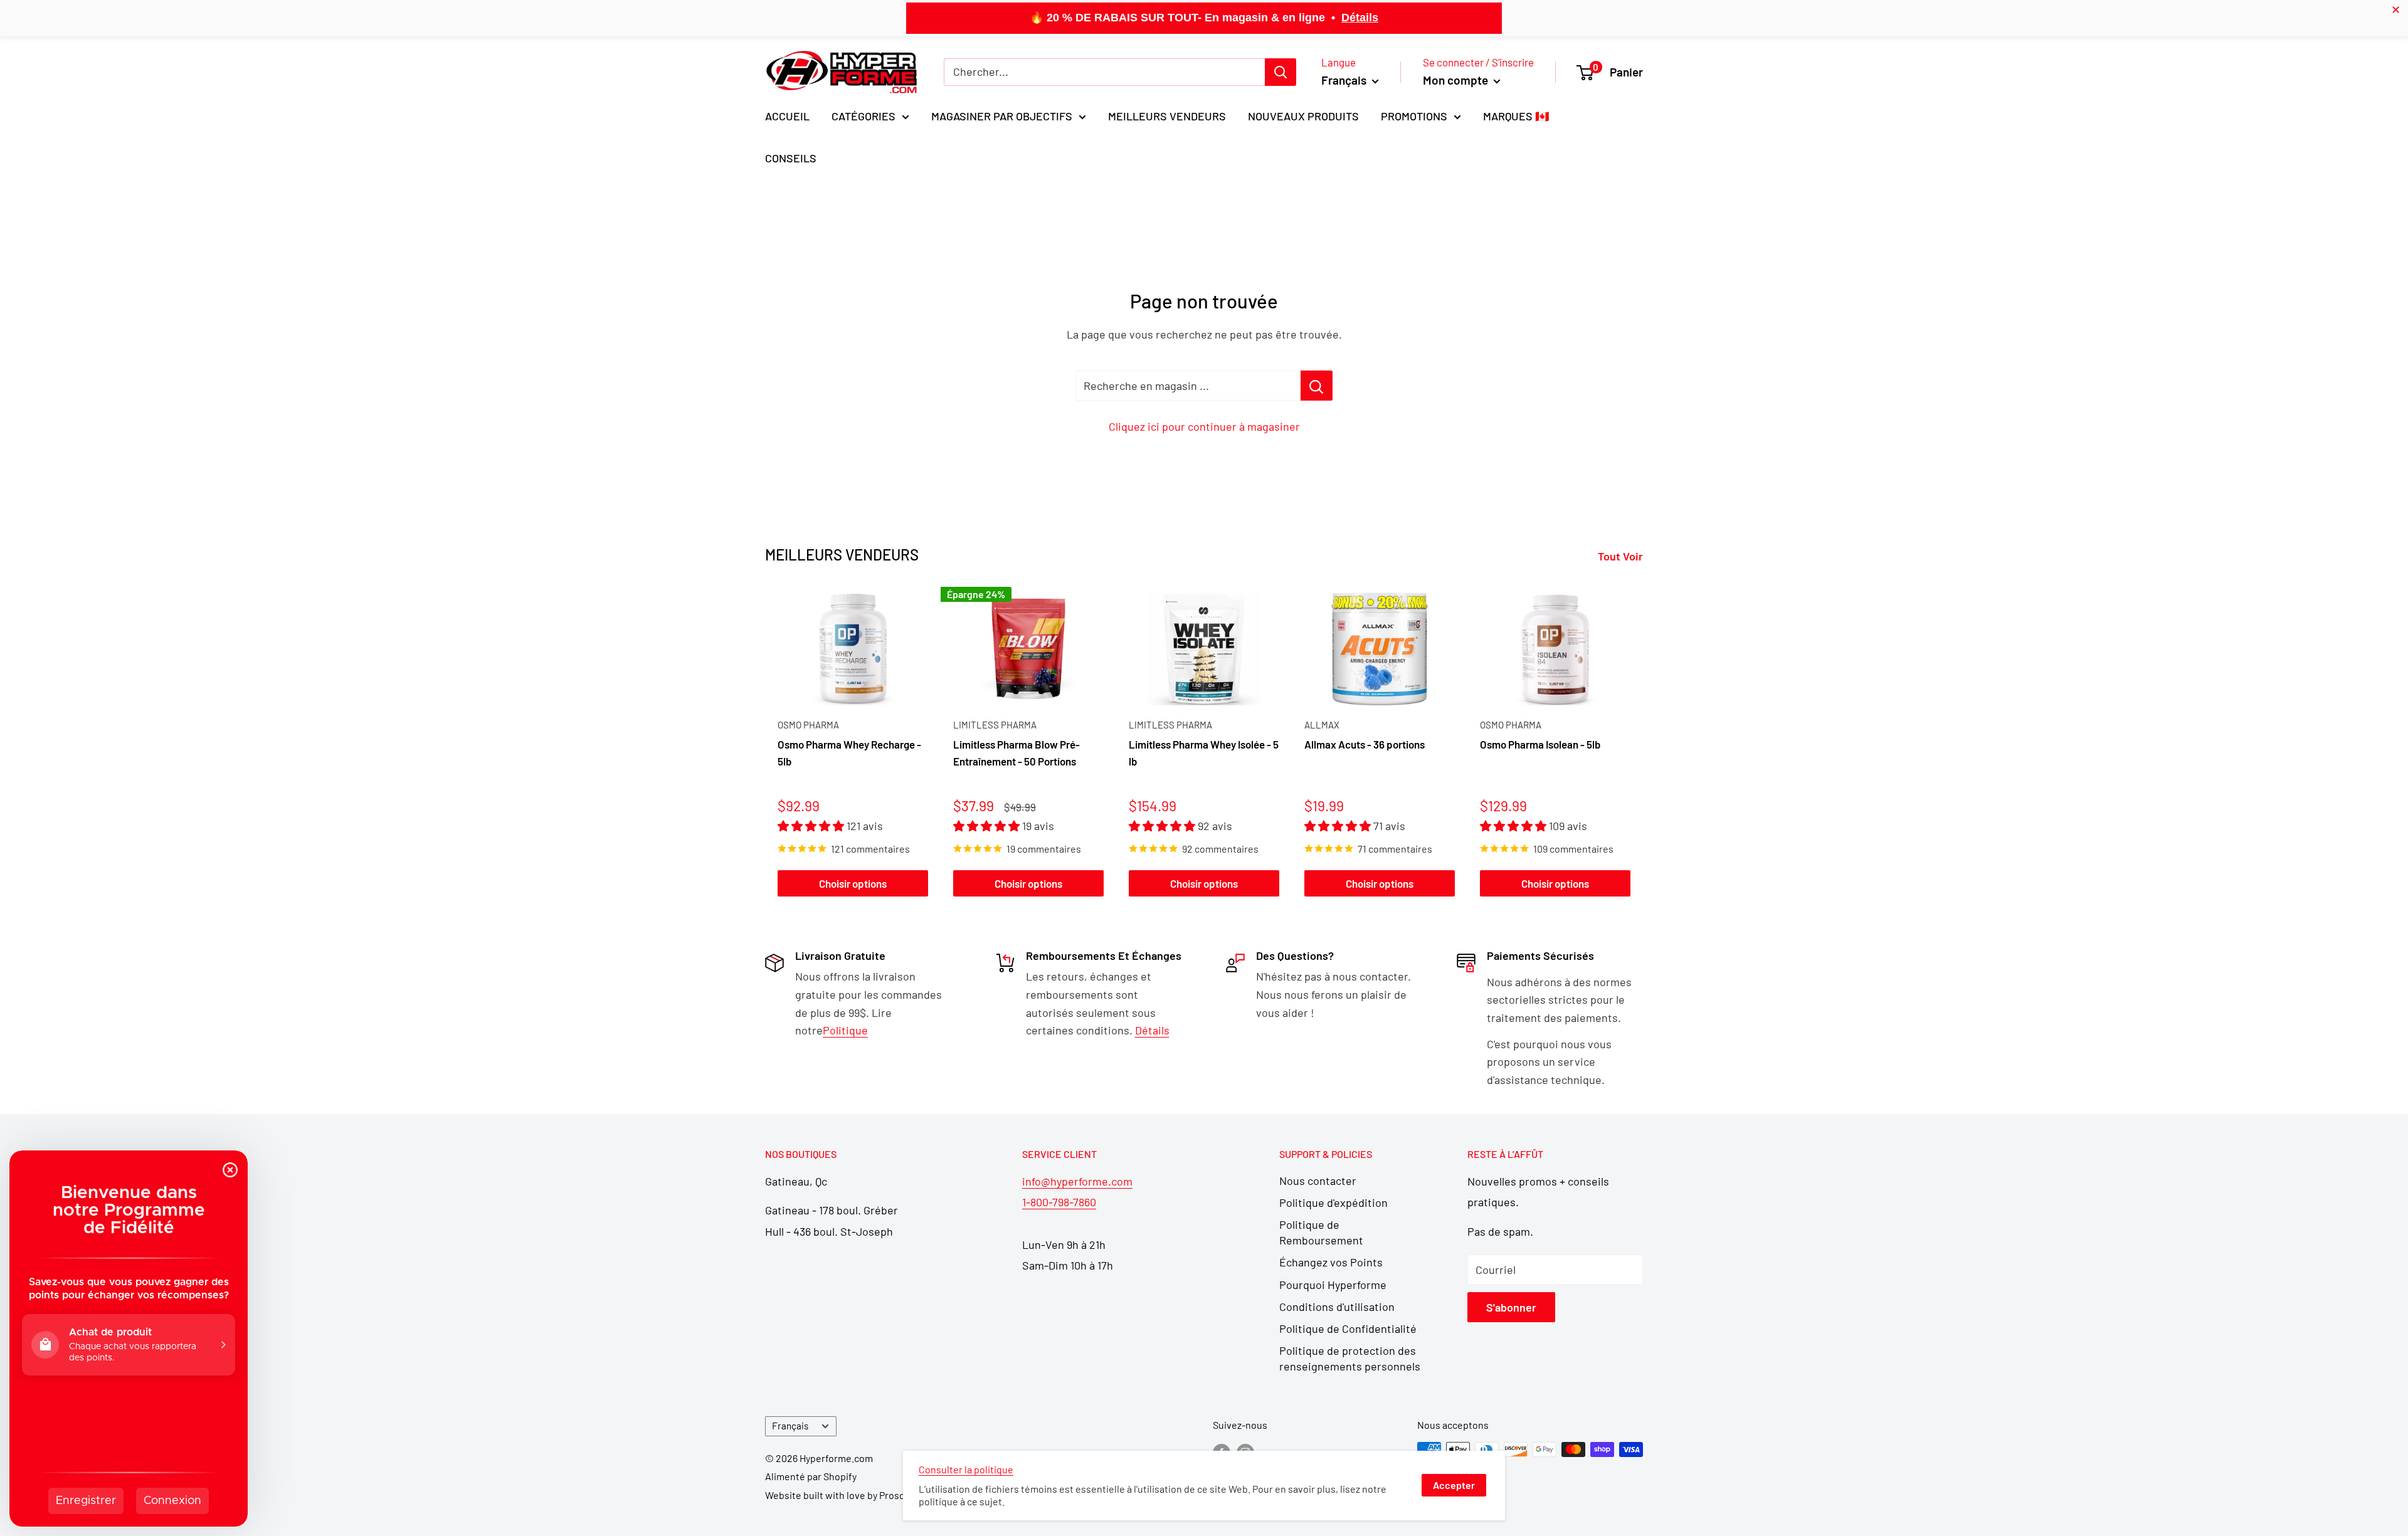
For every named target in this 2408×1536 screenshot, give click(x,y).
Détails (1360, 18)
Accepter (1454, 1485)
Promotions (1414, 116)
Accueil (787, 116)
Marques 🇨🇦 (1516, 116)
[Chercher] (1281, 72)
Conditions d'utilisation (1337, 1307)
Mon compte (1457, 80)
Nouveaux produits (1303, 116)
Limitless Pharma (995, 725)
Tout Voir (1622, 556)
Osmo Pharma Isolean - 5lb (1540, 744)
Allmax (1322, 725)
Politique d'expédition (1333, 1202)
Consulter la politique (966, 1469)
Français (790, 1426)
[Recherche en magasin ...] (1317, 386)
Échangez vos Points (1331, 1262)
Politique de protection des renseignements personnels (1350, 1358)
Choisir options (853, 883)
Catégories (863, 116)
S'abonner (1511, 1307)
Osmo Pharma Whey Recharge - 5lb (849, 752)
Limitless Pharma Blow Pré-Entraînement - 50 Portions (1017, 752)
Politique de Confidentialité (1348, 1328)
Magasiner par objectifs (1002, 116)
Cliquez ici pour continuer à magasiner (1204, 426)
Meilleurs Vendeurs (1167, 116)
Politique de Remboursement (1321, 1232)
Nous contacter (1318, 1181)
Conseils (791, 158)
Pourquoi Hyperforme (1333, 1285)
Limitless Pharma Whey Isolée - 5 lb (1204, 752)
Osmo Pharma (808, 725)
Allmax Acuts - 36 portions (1365, 744)
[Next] (1643, 744)
